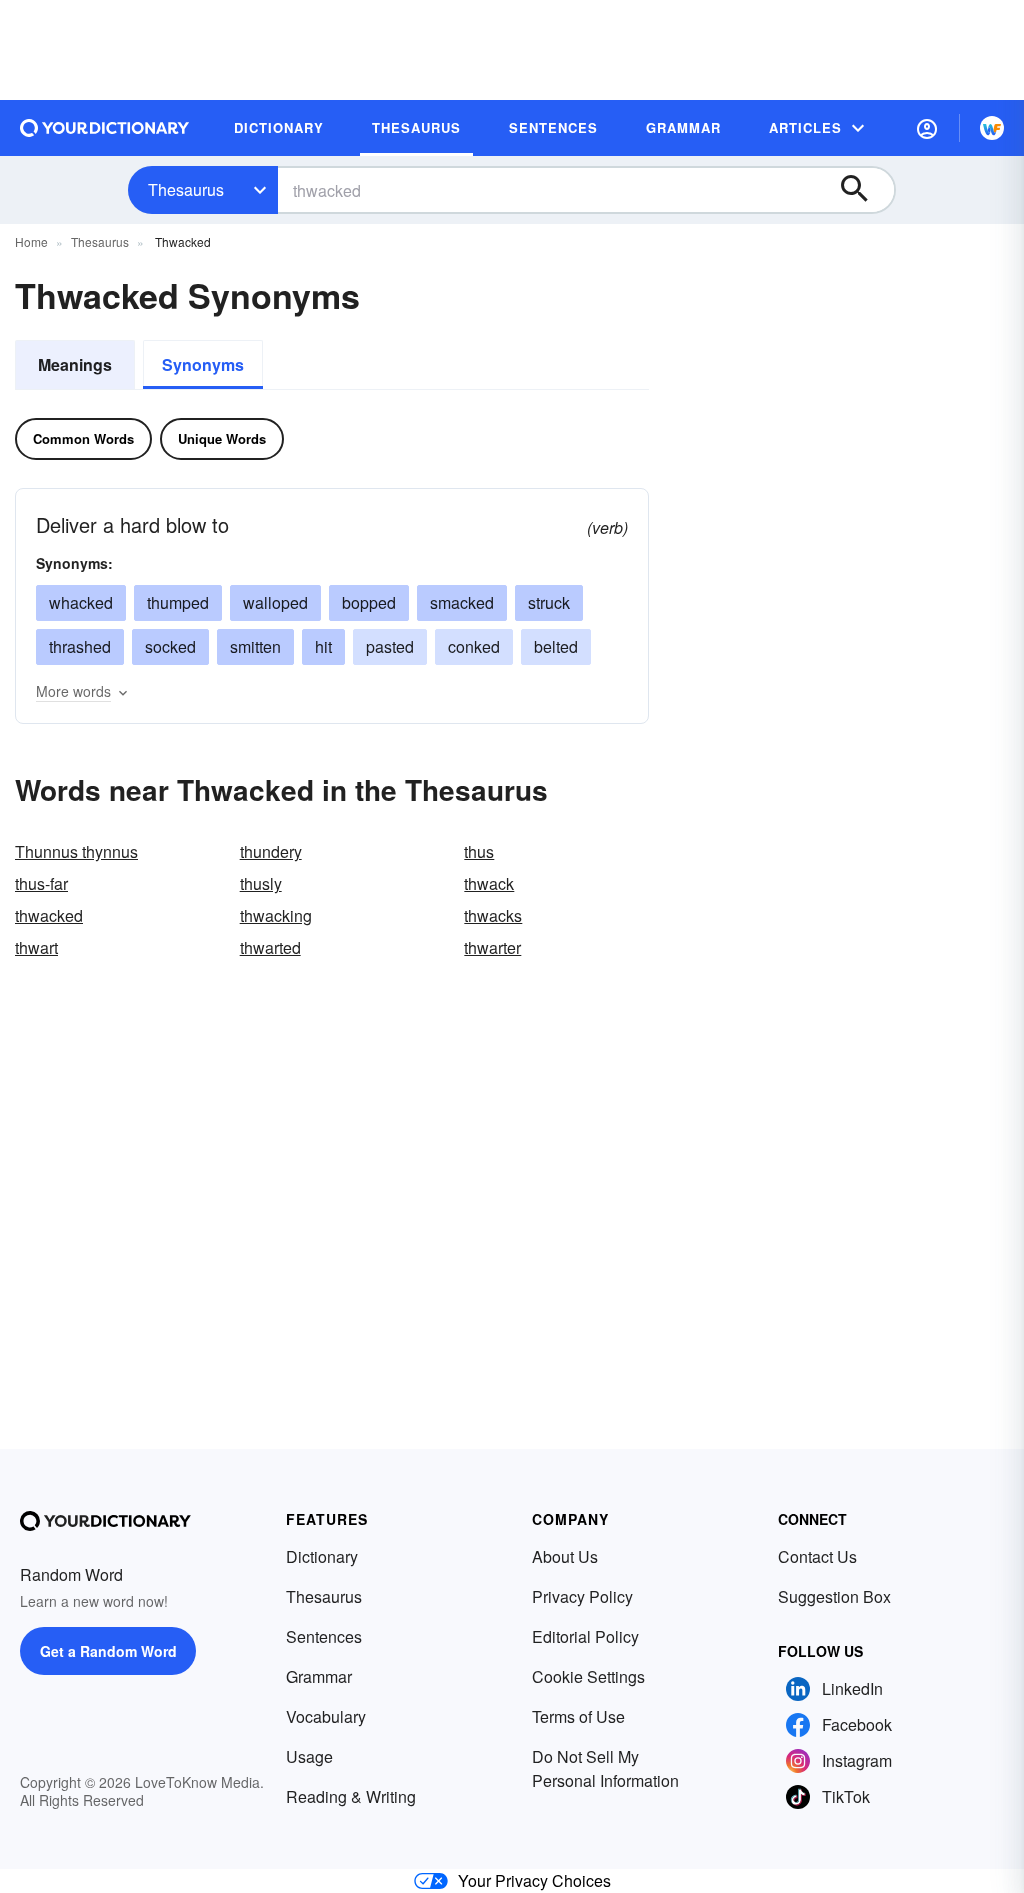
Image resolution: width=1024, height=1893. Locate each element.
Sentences (324, 1636)
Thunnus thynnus (76, 851)
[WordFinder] (992, 128)
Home (31, 241)
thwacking (276, 915)
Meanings (75, 364)
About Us (565, 1556)
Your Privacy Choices (534, 1880)
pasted (390, 646)
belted (556, 646)
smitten (255, 646)
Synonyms (203, 364)
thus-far (41, 883)
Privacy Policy (582, 1596)
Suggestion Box (834, 1596)
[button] (927, 128)
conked (474, 646)
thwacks (493, 915)
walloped (275, 602)
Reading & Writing (351, 1796)
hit (323, 646)
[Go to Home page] (105, 128)
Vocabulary (326, 1716)
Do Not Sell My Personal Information (605, 1768)
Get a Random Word (108, 1651)
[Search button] (864, 190)
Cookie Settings (588, 1676)
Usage (309, 1756)
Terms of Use (578, 1716)
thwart (36, 947)
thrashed (80, 646)
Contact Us (817, 1556)
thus (479, 851)
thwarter (492, 947)
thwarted (270, 947)
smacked (462, 602)
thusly (261, 883)
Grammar (319, 1676)
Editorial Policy (585, 1636)
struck (549, 602)
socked (170, 646)
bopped (369, 602)
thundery (271, 851)
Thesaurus (186, 189)
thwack (489, 883)
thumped (178, 602)
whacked (81, 602)
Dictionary (322, 1556)
